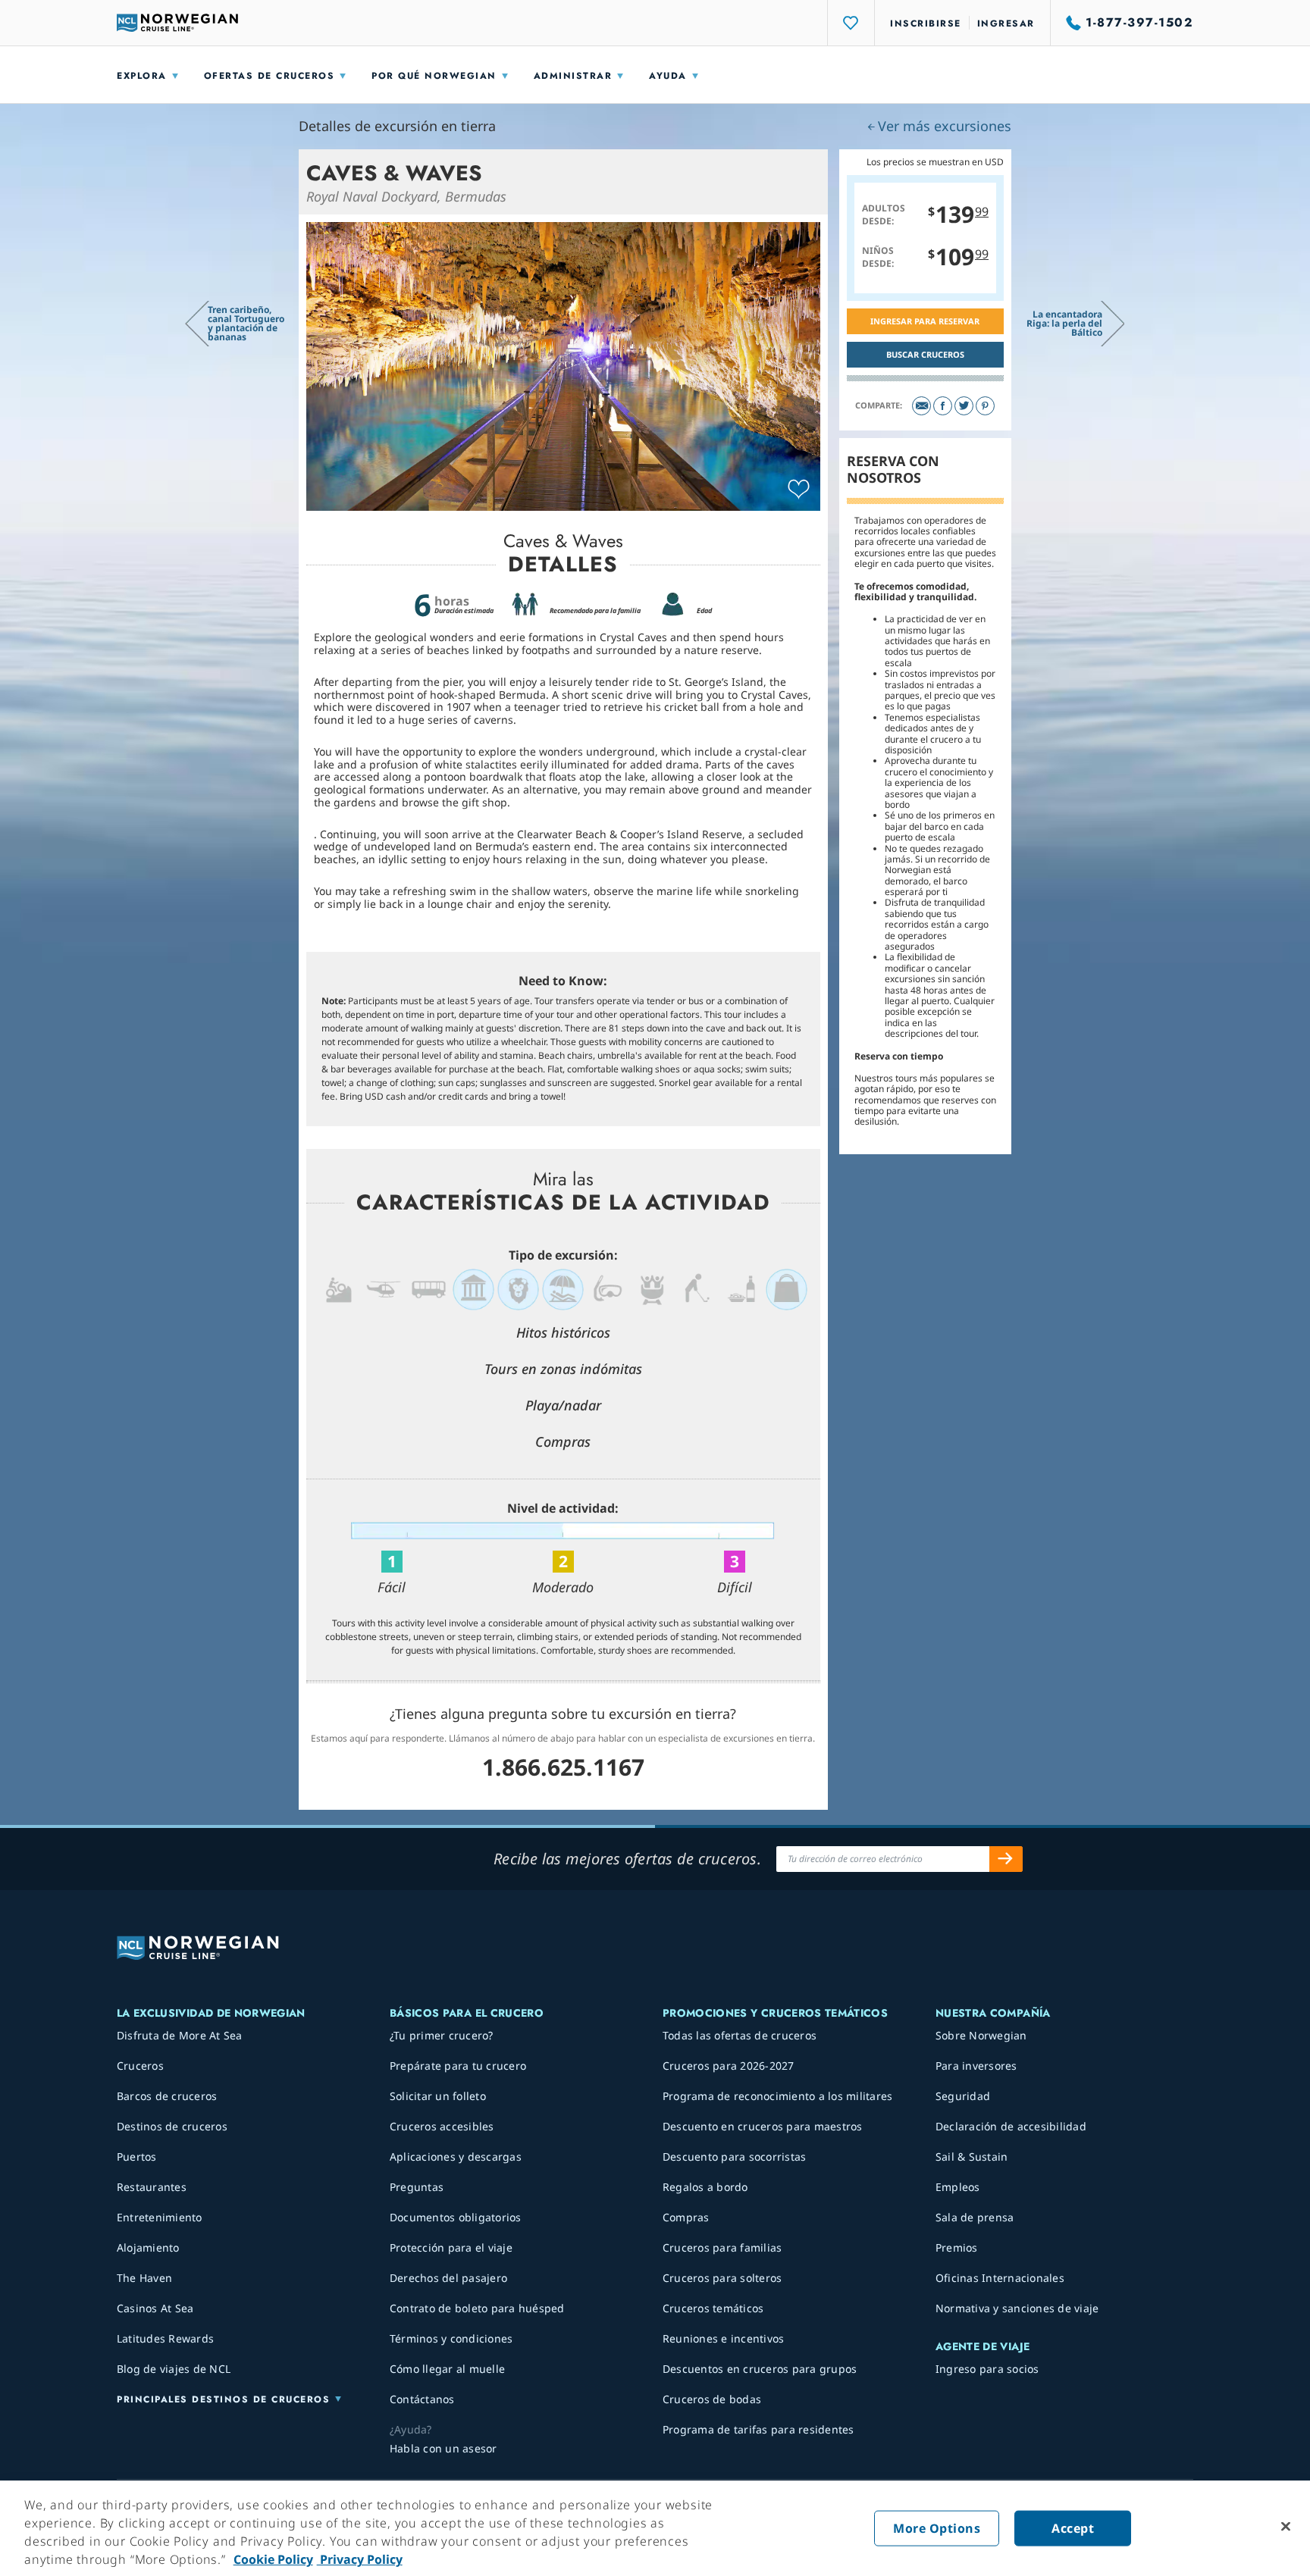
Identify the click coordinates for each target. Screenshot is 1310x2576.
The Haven (144, 2278)
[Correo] (921, 406)
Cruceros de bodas (712, 2399)
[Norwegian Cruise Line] (177, 23)
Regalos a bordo (705, 2187)
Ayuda (668, 76)
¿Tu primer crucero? (442, 2035)
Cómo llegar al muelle (447, 2369)
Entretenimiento (160, 2217)
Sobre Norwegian (981, 2035)
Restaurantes (152, 2187)
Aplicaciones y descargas (456, 2157)
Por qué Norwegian (434, 76)
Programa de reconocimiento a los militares (778, 2096)
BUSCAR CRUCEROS (925, 354)
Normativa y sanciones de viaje (1017, 2308)
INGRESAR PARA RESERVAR (925, 321)
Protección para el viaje (451, 2247)
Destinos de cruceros (172, 2126)
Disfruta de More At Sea (180, 2035)
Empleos (958, 2187)
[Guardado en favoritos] (799, 490)
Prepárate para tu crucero (458, 2066)
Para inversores (976, 2066)
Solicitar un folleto (438, 2096)
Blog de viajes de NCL (174, 2369)
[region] (655, 2528)
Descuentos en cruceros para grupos (760, 2369)
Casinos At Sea (155, 2308)
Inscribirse (926, 23)
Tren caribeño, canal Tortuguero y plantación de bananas (246, 323)
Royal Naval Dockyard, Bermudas (406, 196)
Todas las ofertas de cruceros (740, 2035)
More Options (937, 2528)
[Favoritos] (851, 23)
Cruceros (140, 2066)
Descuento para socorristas (735, 2157)
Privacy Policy (360, 2559)
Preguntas (417, 2187)
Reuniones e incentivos (724, 2338)
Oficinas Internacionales (1000, 2278)
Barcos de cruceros (167, 2096)
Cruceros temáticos (713, 2308)
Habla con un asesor (443, 2448)
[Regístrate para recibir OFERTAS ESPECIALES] (1006, 1859)
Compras (686, 2217)
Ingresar (1006, 23)
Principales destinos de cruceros (223, 2399)
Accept (1073, 2528)
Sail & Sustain (972, 2157)
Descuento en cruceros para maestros (763, 2126)
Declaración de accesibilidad (1011, 2126)
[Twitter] (964, 406)
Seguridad (963, 2096)
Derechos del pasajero (448, 2278)
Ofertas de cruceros (270, 76)
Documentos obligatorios (456, 2217)
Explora (142, 76)
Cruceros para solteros (722, 2278)
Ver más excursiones (945, 126)
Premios (957, 2247)
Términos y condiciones (451, 2338)
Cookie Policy (273, 2559)
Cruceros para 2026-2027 (729, 2066)
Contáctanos (422, 2399)
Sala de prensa (975, 2217)
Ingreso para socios (987, 2369)
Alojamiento (148, 2247)
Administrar (573, 76)
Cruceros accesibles (442, 2126)
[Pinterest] (985, 406)
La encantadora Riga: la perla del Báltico (1064, 323)
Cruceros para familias (722, 2247)
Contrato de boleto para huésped (477, 2308)
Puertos (137, 2157)
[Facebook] (943, 406)
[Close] (1286, 2527)
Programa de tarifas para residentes (758, 2429)
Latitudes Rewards (165, 2338)
